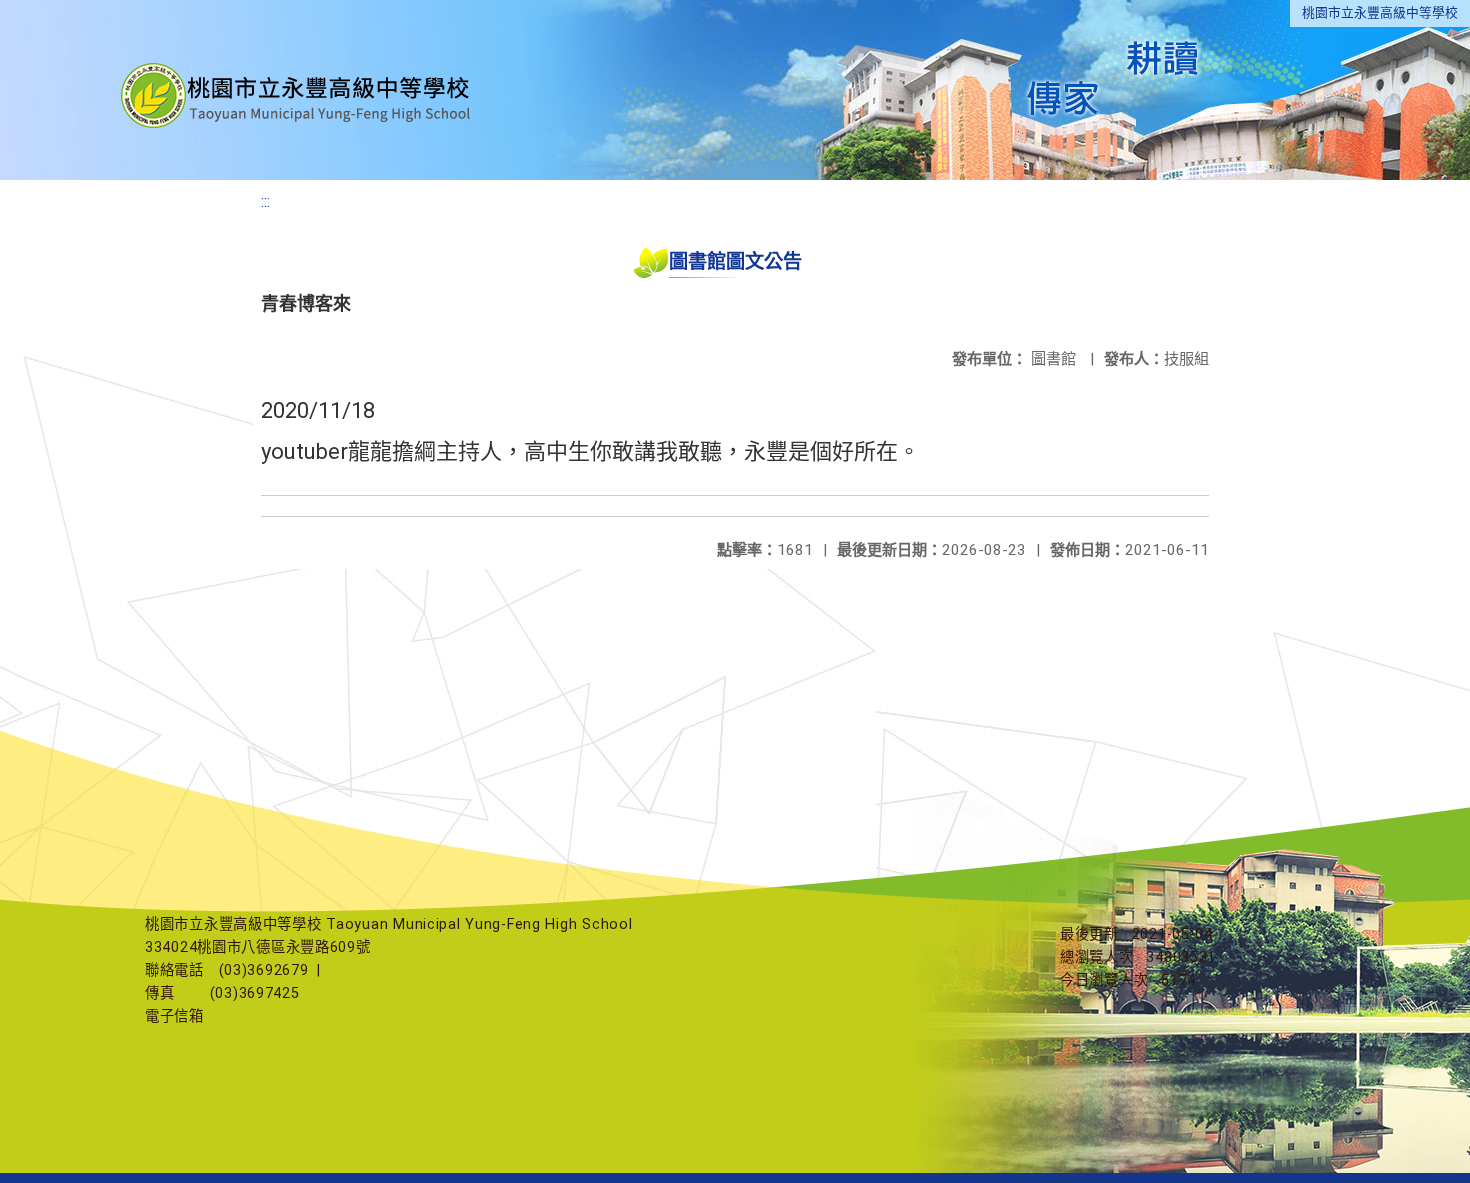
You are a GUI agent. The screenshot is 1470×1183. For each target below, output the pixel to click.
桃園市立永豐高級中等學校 (1380, 12)
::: (265, 201)
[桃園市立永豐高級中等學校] (298, 90)
